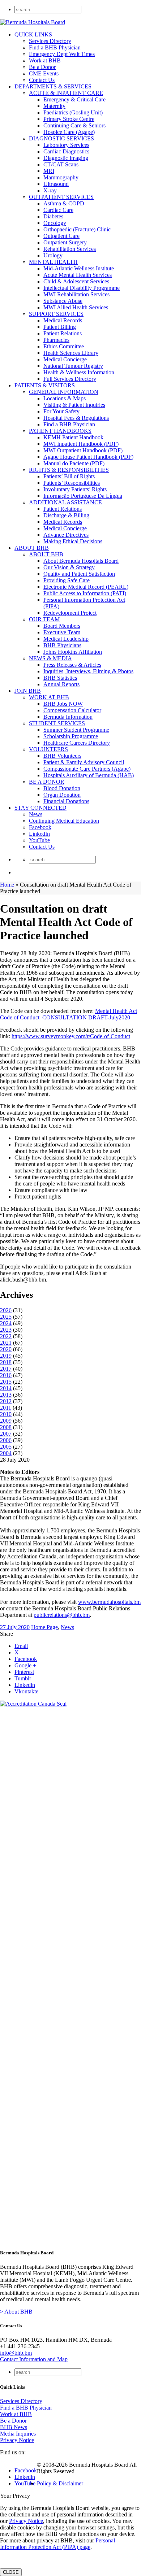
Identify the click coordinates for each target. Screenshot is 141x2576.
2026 (6, 1310)
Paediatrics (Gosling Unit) (73, 112)
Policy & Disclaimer (60, 2483)
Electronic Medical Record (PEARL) (86, 587)
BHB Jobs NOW (63, 704)
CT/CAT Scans (61, 164)
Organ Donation (62, 795)
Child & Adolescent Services (76, 281)
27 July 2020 (15, 1627)
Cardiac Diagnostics (66, 151)
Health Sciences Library (71, 353)
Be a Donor (42, 67)
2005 (6, 1447)
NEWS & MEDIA (50, 658)
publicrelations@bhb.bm (62, 1615)
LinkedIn (39, 834)
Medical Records (63, 320)
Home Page (44, 1627)
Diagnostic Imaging (66, 158)
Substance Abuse (63, 301)
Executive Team (62, 632)
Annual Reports (61, 684)
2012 (6, 1401)
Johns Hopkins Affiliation (73, 652)
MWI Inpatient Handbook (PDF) (81, 444)
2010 (6, 1414)
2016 (6, 1375)
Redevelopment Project (70, 613)
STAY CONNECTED (40, 808)
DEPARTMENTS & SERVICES (53, 86)
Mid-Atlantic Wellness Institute (79, 268)
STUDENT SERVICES (57, 723)
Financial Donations (66, 801)
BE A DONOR (47, 782)
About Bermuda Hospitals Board (81, 561)
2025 (6, 1317)
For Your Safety (61, 411)
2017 (6, 1369)
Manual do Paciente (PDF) (74, 463)
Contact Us (42, 80)
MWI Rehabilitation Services (76, 294)
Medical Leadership (66, 639)
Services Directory (50, 41)
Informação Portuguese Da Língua (83, 496)
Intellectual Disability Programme (82, 288)
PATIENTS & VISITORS (45, 385)
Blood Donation (62, 788)
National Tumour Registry (73, 366)
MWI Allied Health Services (76, 307)
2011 (6, 1408)
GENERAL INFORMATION (64, 392)
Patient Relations (63, 333)
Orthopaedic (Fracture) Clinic (77, 229)
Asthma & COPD (64, 203)
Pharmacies (56, 340)
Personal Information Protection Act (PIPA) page (57, 2544)
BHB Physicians (62, 645)
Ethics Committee (64, 346)
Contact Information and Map (34, 2359)
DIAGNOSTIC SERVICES (61, 138)
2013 (6, 1395)
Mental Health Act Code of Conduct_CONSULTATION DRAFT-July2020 (69, 1014)
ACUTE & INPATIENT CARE (66, 93)
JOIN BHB (28, 691)
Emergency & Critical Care (74, 99)
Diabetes (53, 216)
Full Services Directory (70, 379)
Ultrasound (56, 184)
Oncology (55, 223)
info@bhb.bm (16, 2353)
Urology (53, 255)
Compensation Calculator (72, 710)
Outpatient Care (61, 236)
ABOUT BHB (32, 548)
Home (7, 885)
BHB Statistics (60, 678)
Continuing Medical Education (64, 821)
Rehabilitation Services (70, 249)
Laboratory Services (66, 145)
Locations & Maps (65, 398)
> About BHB (16, 2312)
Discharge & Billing (66, 515)
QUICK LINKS (33, 34)
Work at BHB (45, 60)
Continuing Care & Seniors (74, 125)
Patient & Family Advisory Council (84, 762)
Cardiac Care (58, 210)
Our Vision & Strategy (69, 567)
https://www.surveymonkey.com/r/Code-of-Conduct (71, 1036)
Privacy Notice (17, 2440)
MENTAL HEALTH (53, 262)
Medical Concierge (65, 359)
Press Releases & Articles (72, 665)
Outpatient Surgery (65, 242)
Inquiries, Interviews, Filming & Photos (88, 671)
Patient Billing (60, 327)
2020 (6, 1349)
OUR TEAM (44, 619)
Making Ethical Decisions (73, 541)
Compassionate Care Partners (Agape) (87, 769)
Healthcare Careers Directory (77, 743)
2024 (6, 1323)
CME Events (44, 73)
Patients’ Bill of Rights (69, 476)
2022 (6, 1336)
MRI (49, 171)
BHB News (14, 2427)
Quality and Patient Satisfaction (79, 574)
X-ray (50, 190)
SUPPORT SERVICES (56, 314)
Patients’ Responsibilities (72, 483)
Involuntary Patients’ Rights (75, 489)
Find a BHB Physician (55, 47)
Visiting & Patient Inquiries (74, 405)
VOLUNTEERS (48, 749)
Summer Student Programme (76, 730)
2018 (6, 1362)
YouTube (39, 840)
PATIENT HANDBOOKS (60, 431)
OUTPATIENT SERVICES (61, 197)
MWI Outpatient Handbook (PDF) (83, 450)
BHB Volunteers (62, 756)
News (36, 814)
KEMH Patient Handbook (73, 437)
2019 (6, 1356)
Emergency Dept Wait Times (62, 54)
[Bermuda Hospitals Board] (33, 22)
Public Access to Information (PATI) (85, 593)
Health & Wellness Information (79, 372)
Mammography (61, 177)
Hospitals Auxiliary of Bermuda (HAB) (89, 775)
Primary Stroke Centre (69, 119)
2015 (6, 1382)
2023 (6, 1330)
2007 (6, 1434)
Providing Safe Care (67, 580)
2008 (6, 1427)
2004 (6, 1453)
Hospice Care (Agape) (69, 132)
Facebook (40, 827)
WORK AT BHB (49, 697)
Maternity (54, 106)
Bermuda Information (68, 717)
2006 (6, 1440)
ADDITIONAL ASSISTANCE (65, 502)
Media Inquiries (18, 2434)
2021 (6, 1343)
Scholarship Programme (71, 736)
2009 (6, 1421)
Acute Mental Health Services (78, 275)
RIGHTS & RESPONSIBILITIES (69, 470)
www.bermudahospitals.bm (109, 1602)
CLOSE (11, 2572)
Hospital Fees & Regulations (76, 418)
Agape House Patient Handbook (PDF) (88, 457)
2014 (6, 1388)
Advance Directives (66, 535)
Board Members (62, 626)
